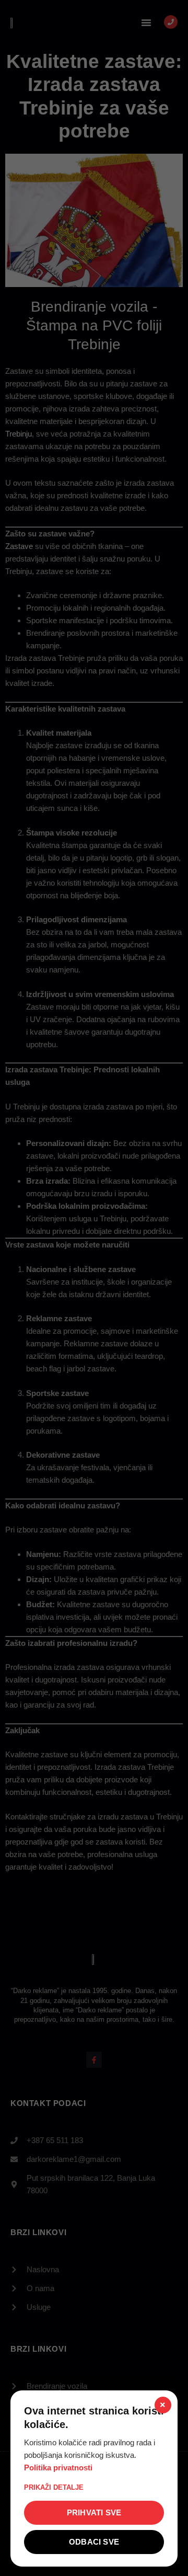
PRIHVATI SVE (94, 2512)
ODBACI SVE (94, 2542)
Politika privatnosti (58, 2468)
